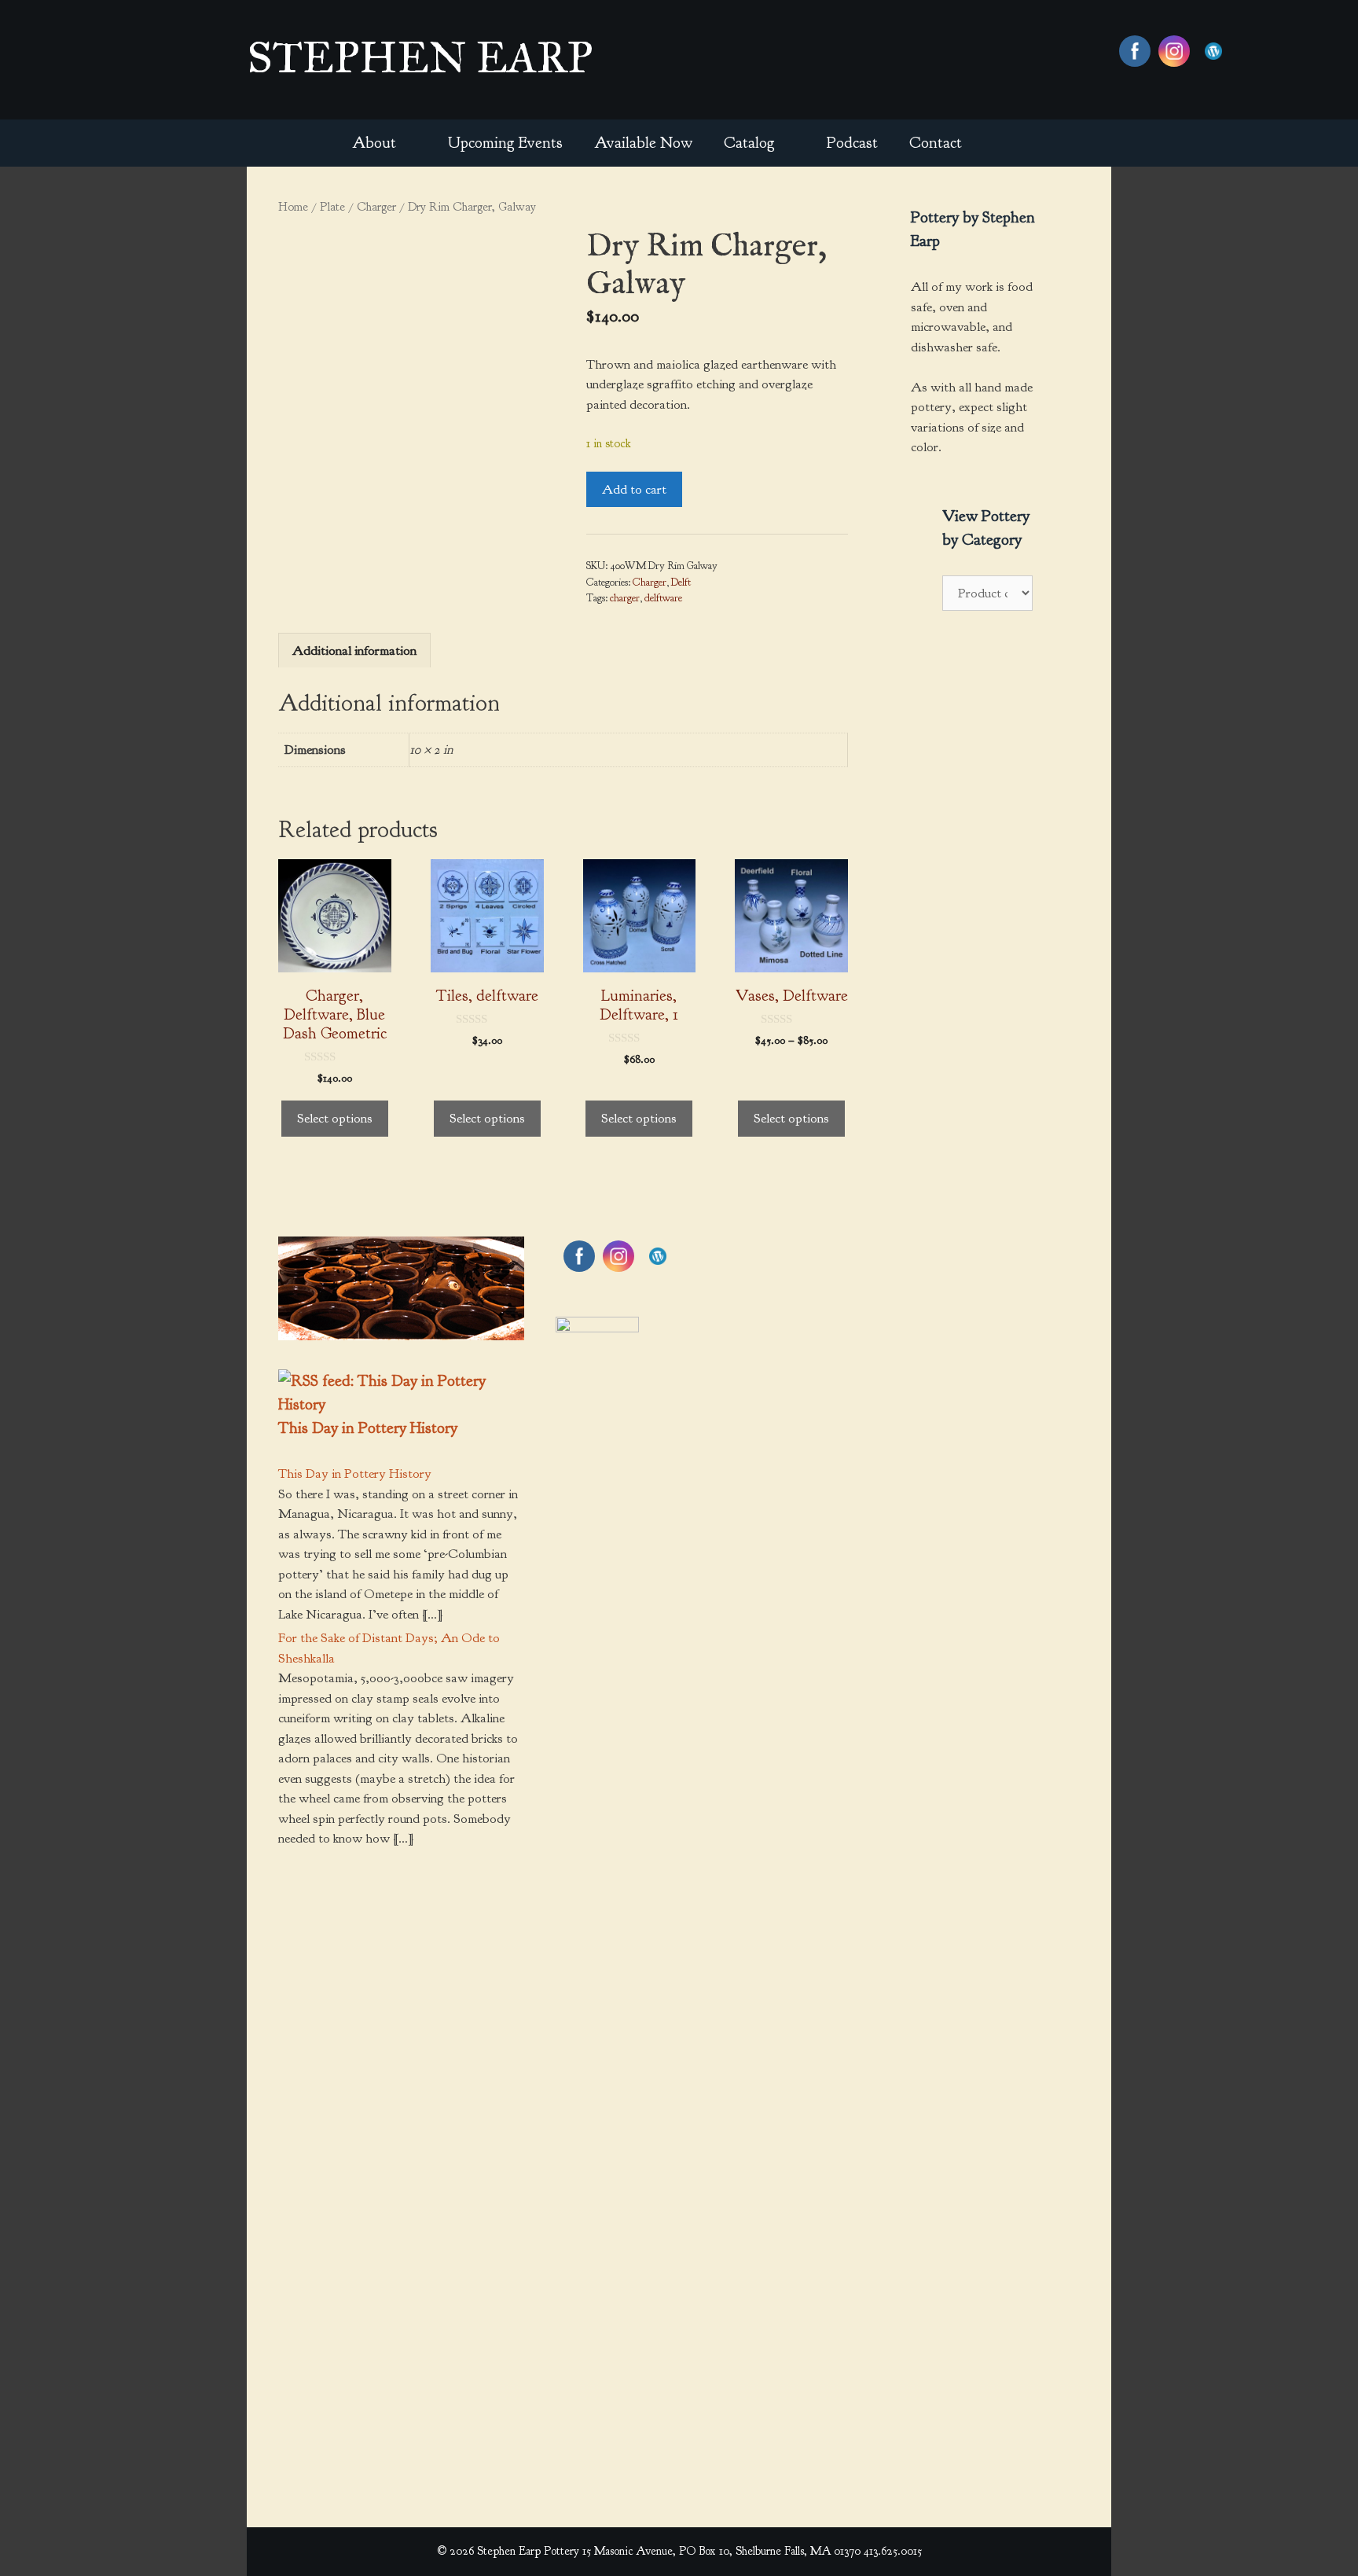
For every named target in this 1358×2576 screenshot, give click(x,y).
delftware (663, 598)
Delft (681, 582)
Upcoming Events (505, 143)
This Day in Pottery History (368, 1428)
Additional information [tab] (354, 650)
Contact (936, 143)
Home (293, 207)
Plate (332, 207)
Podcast (852, 143)
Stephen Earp (420, 57)
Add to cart (634, 489)
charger (625, 598)
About (374, 143)
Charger (376, 207)
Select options (335, 1118)
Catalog (749, 143)
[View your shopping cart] (1000, 143)
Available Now (643, 143)
